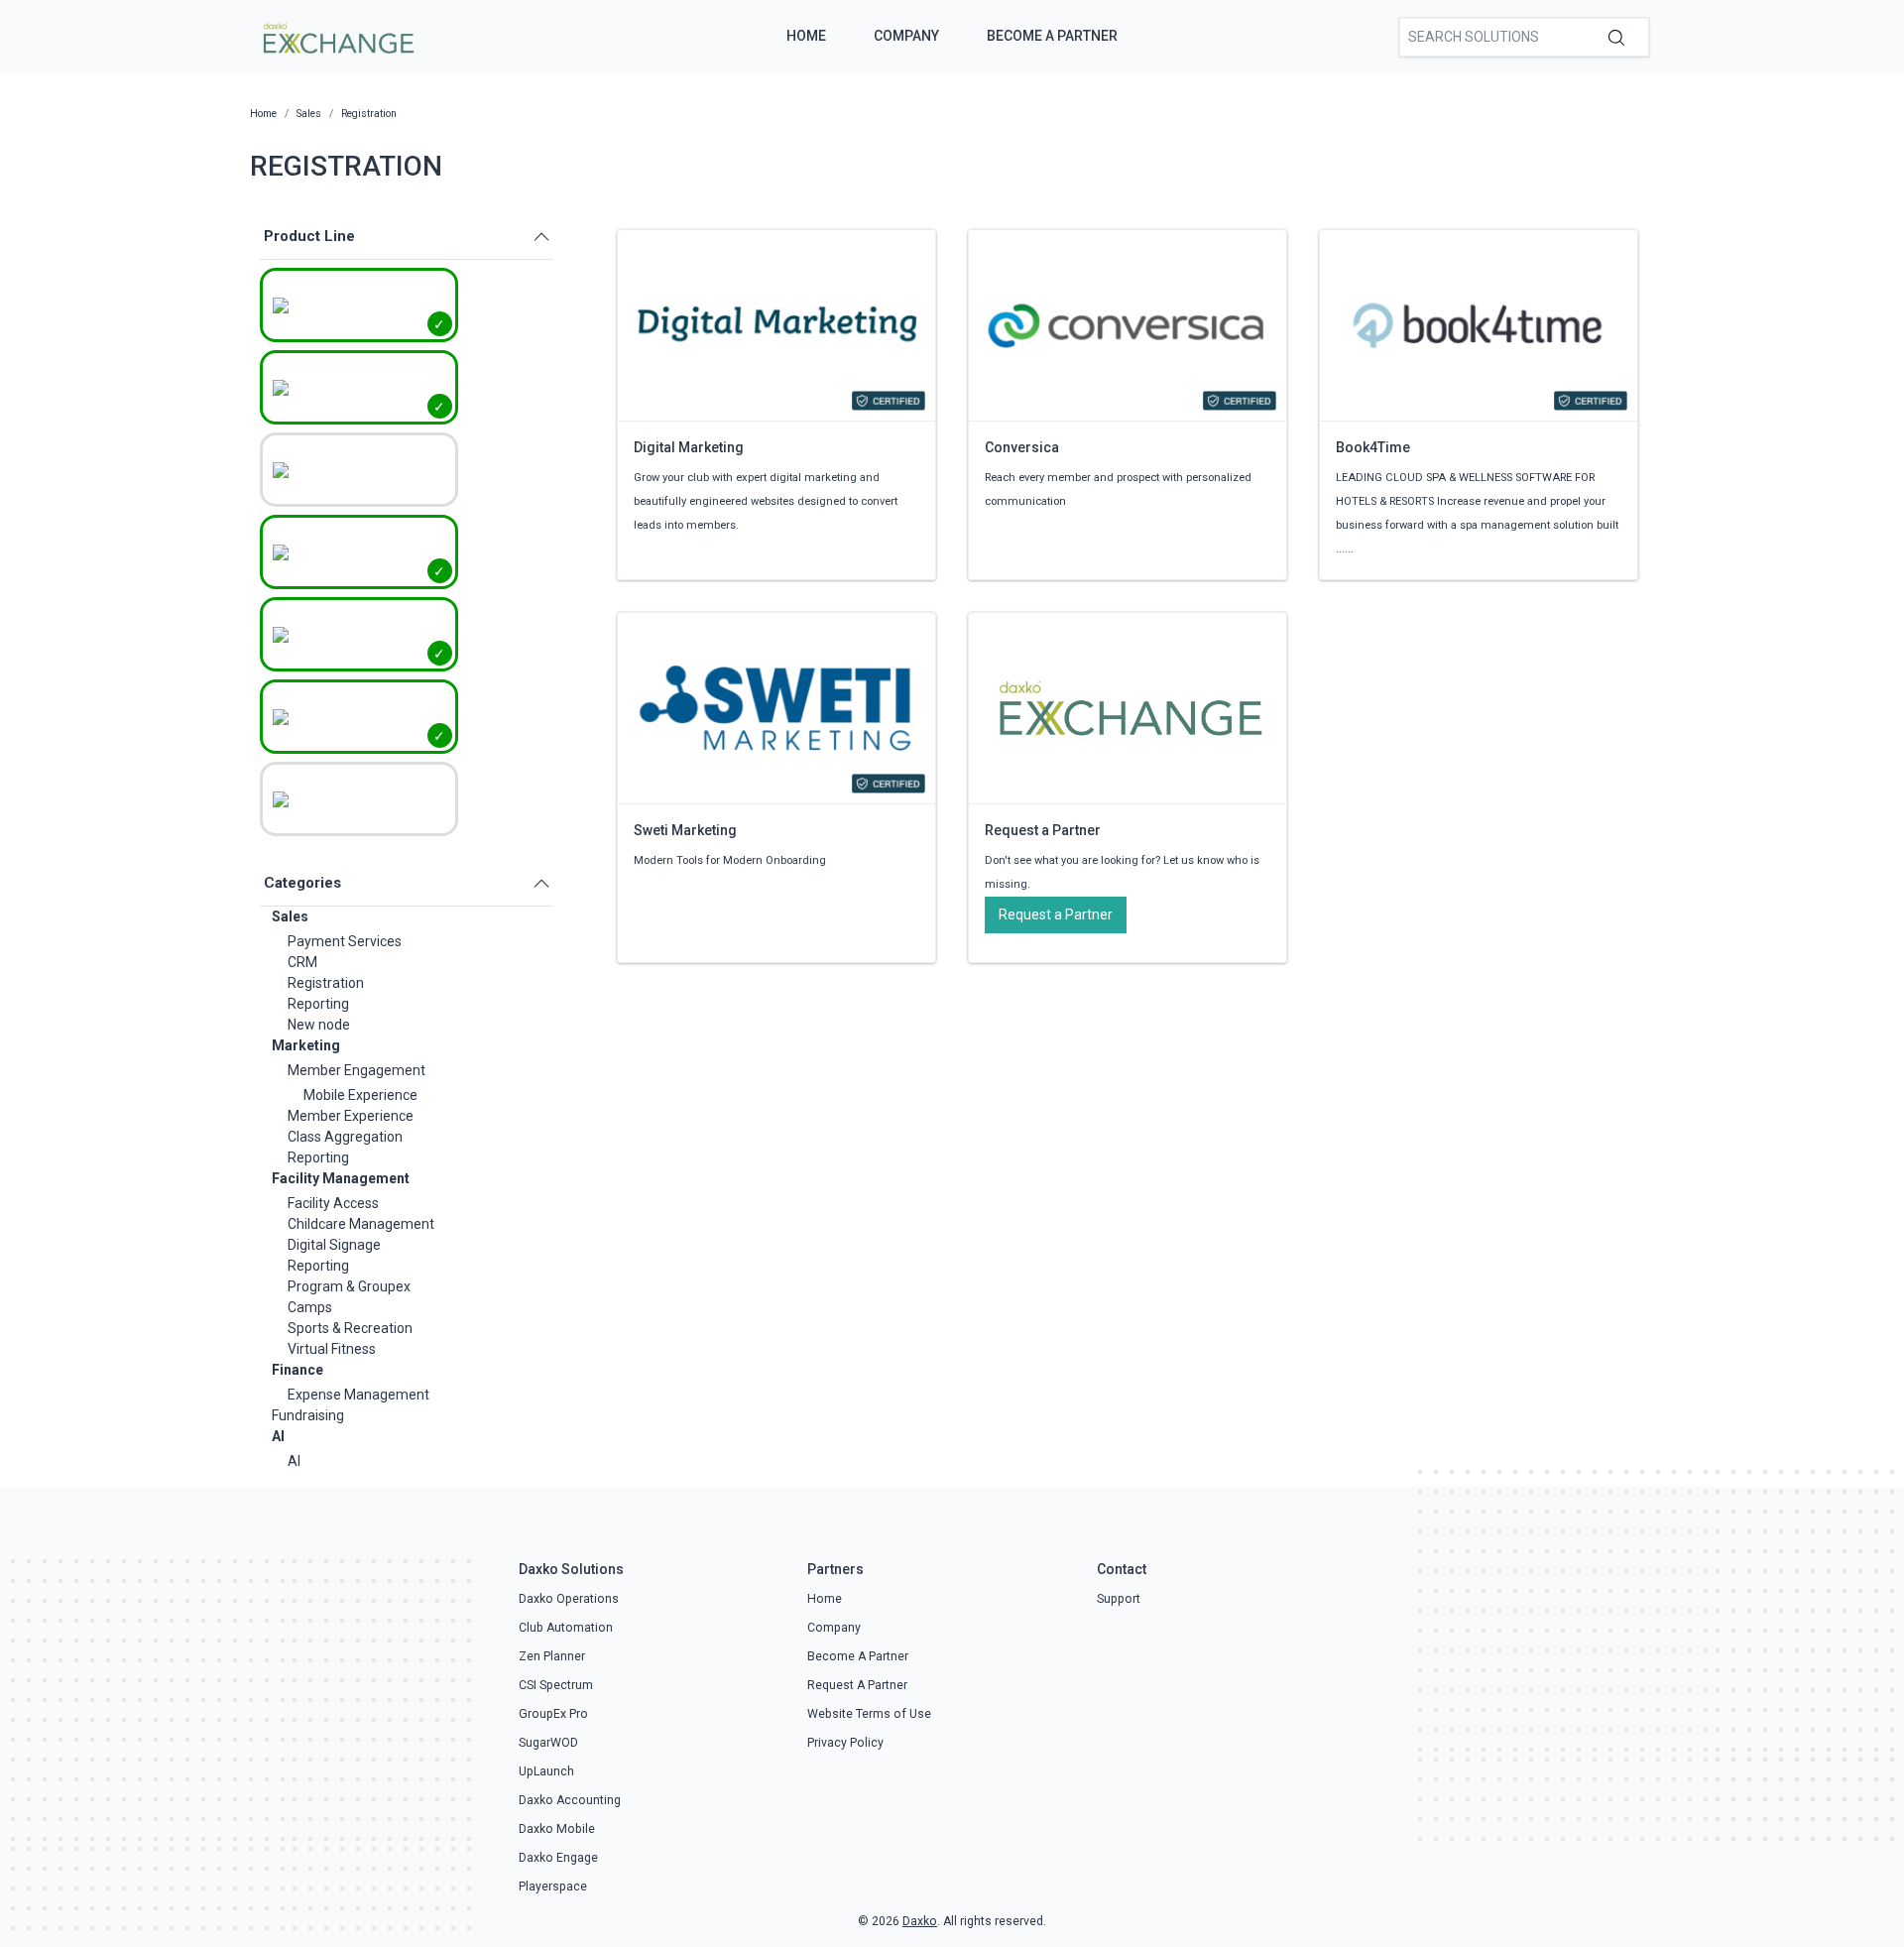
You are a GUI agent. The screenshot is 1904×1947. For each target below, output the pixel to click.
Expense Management (358, 1395)
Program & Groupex (349, 1286)
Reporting (318, 1004)
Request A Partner (857, 1685)
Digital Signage (334, 1245)
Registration (326, 983)
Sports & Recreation (350, 1328)
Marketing (306, 1045)
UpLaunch (546, 1771)
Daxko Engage (558, 1858)
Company (906, 36)
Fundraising (308, 1415)
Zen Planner (552, 1656)
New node (319, 1025)
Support (1119, 1599)
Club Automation (566, 1628)
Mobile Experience (360, 1095)
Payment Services (345, 941)
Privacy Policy (845, 1743)
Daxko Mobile (557, 1829)
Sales (290, 916)
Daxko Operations (569, 1599)
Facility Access (333, 1203)
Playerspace (553, 1886)
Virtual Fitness (332, 1349)
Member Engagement (357, 1070)
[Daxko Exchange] (337, 36)
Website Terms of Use (869, 1714)
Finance (297, 1370)
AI (278, 1436)
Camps (310, 1307)
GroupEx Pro (553, 1714)
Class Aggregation (345, 1137)
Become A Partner (1052, 36)
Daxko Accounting (570, 1800)
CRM (302, 962)
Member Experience (351, 1116)
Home (806, 36)
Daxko (920, 1921)
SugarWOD (548, 1743)
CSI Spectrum (556, 1685)
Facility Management (341, 1178)
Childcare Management (361, 1224)
